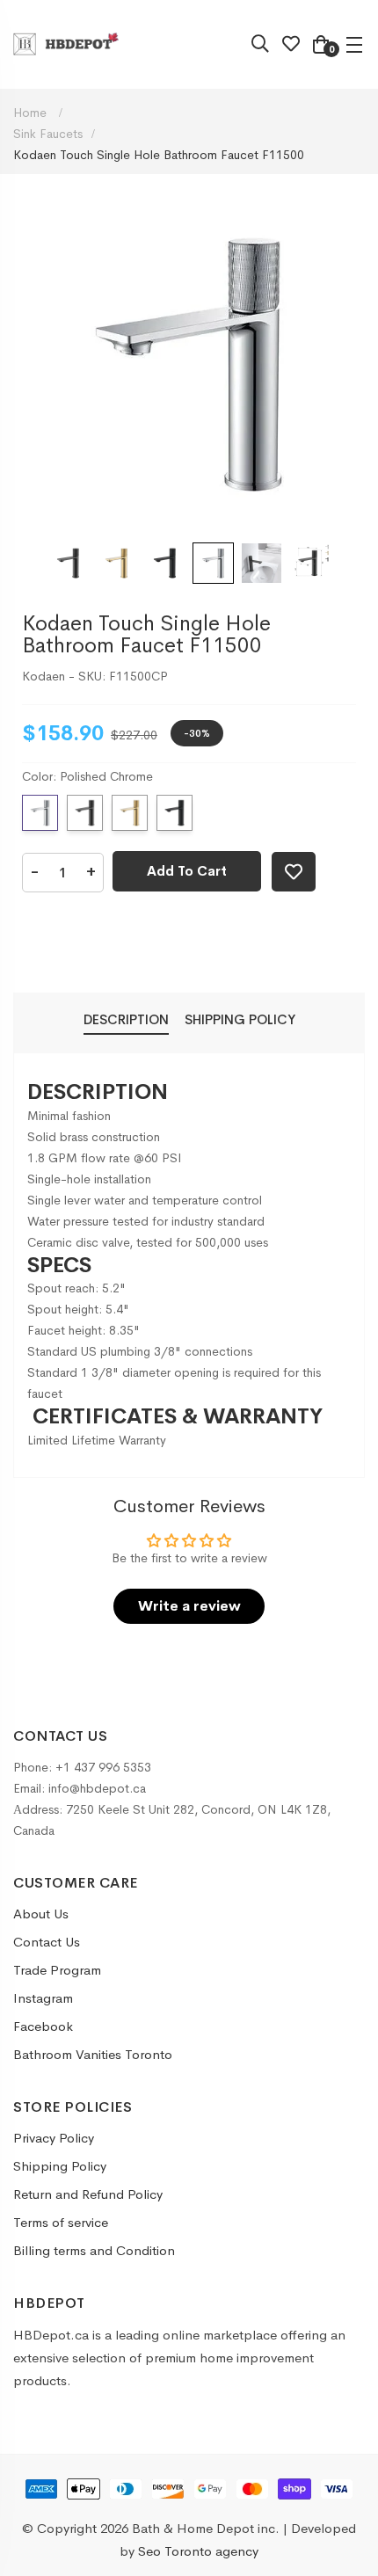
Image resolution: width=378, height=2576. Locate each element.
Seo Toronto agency (198, 2551)
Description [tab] (126, 1019)
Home (32, 113)
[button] (68, 563)
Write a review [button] (189, 1606)
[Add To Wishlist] (294, 872)
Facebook (43, 2026)
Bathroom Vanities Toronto (93, 2054)
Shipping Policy (60, 2166)
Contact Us (47, 1942)
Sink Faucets (48, 134)
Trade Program (57, 1970)
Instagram (43, 1998)
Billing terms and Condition (94, 2250)
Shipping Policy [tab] (240, 1019)
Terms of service (61, 2222)
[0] (321, 47)
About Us (41, 1914)
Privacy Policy (54, 2138)
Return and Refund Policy (88, 2194)
